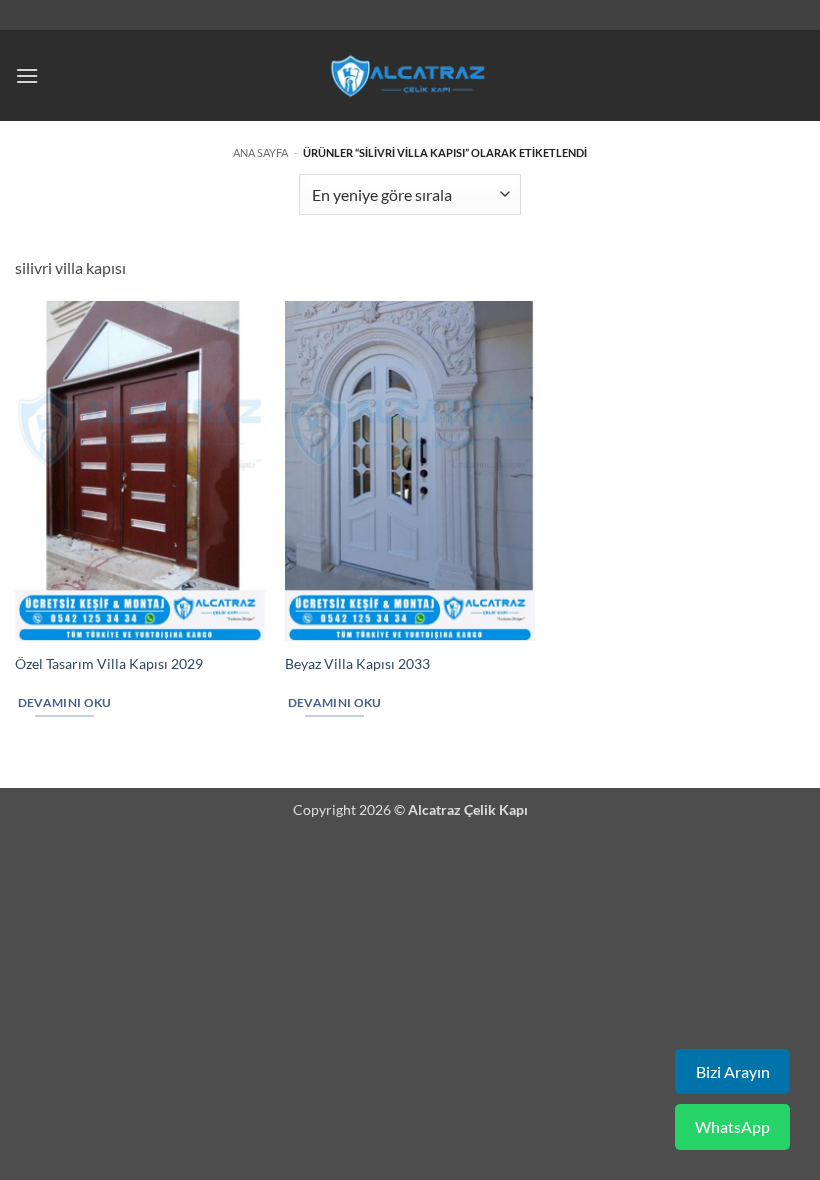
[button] (27, 75)
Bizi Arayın (733, 1071)
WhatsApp (732, 1126)
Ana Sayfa (260, 152)
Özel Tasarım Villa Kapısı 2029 (109, 663)
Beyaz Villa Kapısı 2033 (357, 663)
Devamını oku (65, 702)
